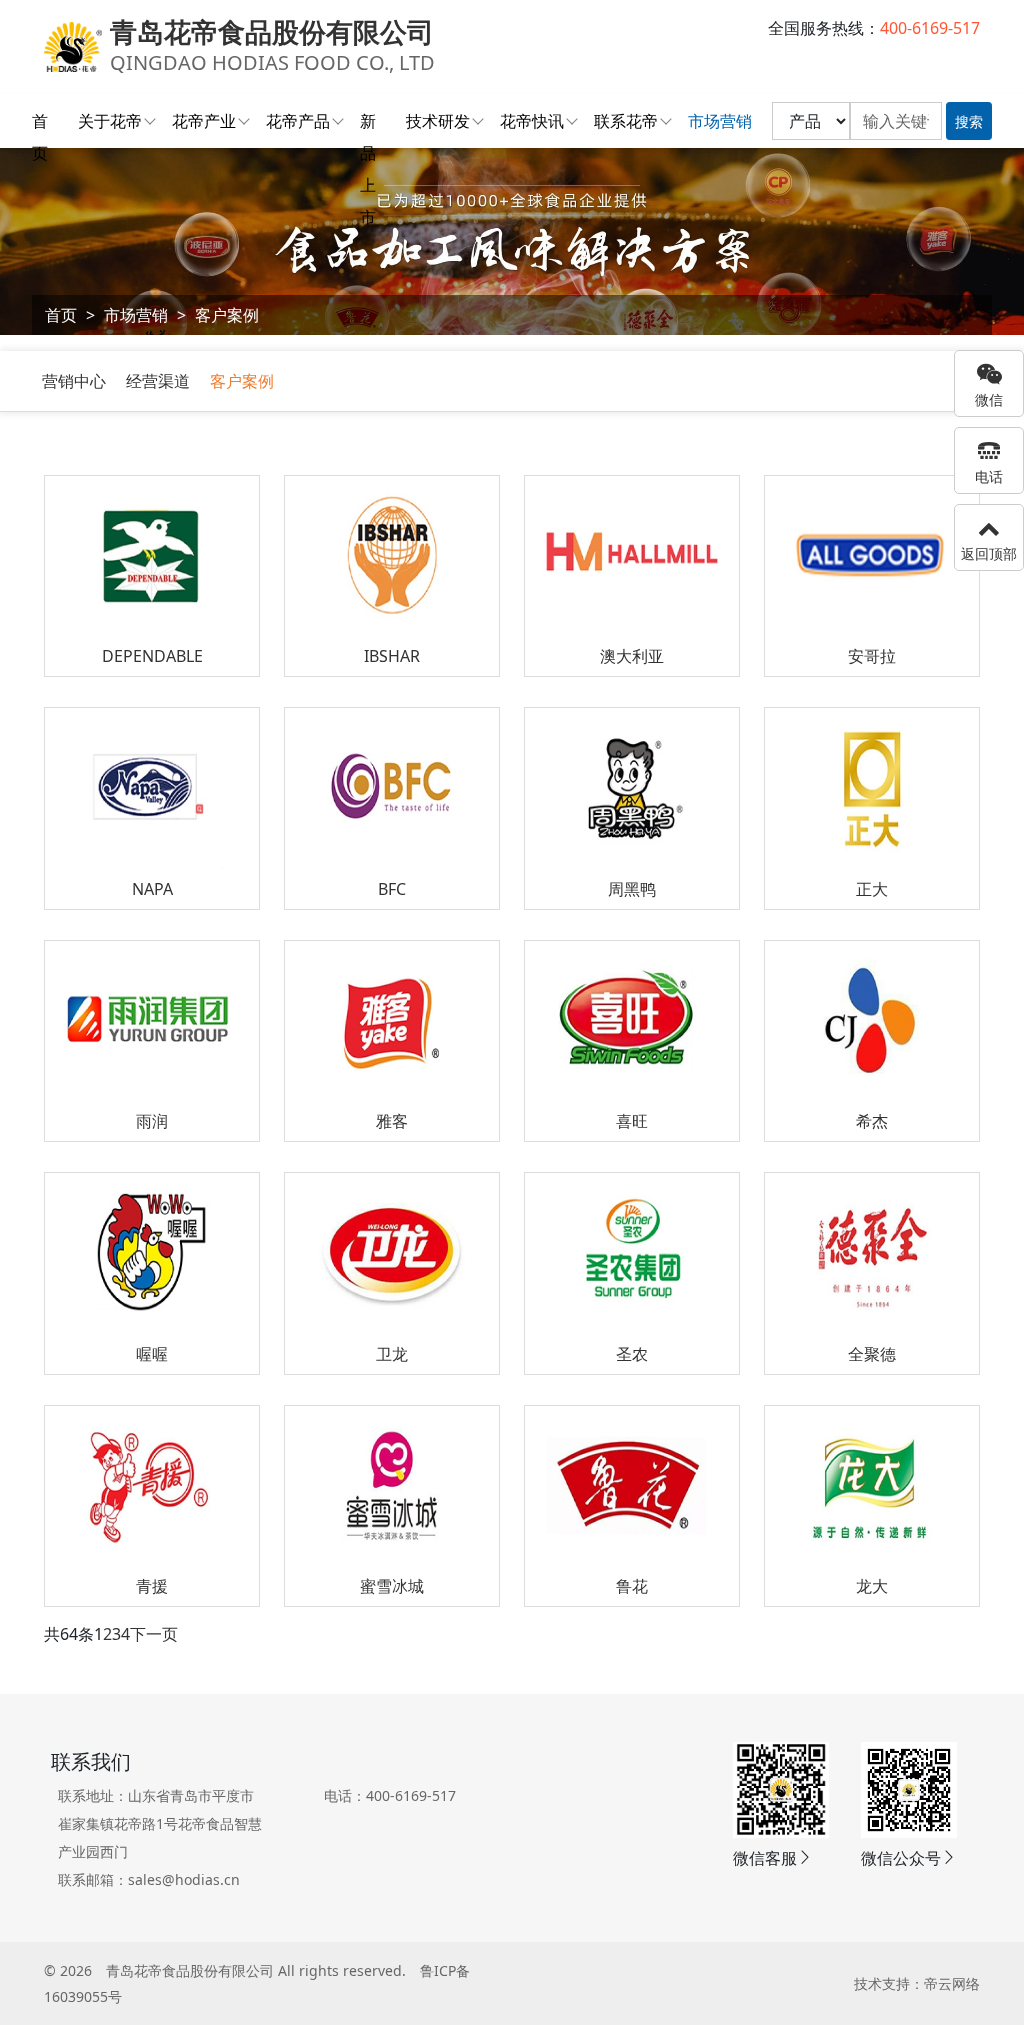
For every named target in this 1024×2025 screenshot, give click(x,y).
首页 (40, 123)
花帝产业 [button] (204, 121)
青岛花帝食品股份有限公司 (190, 1970)
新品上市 (368, 123)
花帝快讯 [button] (532, 121)
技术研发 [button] (438, 121)
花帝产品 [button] (298, 121)
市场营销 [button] (720, 121)
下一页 (154, 1634)
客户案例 (227, 315)
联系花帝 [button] (626, 121)
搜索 (969, 121)
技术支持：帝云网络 (917, 1983)
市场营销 (136, 315)
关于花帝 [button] (110, 121)
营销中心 (74, 381)
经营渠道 (158, 381)
